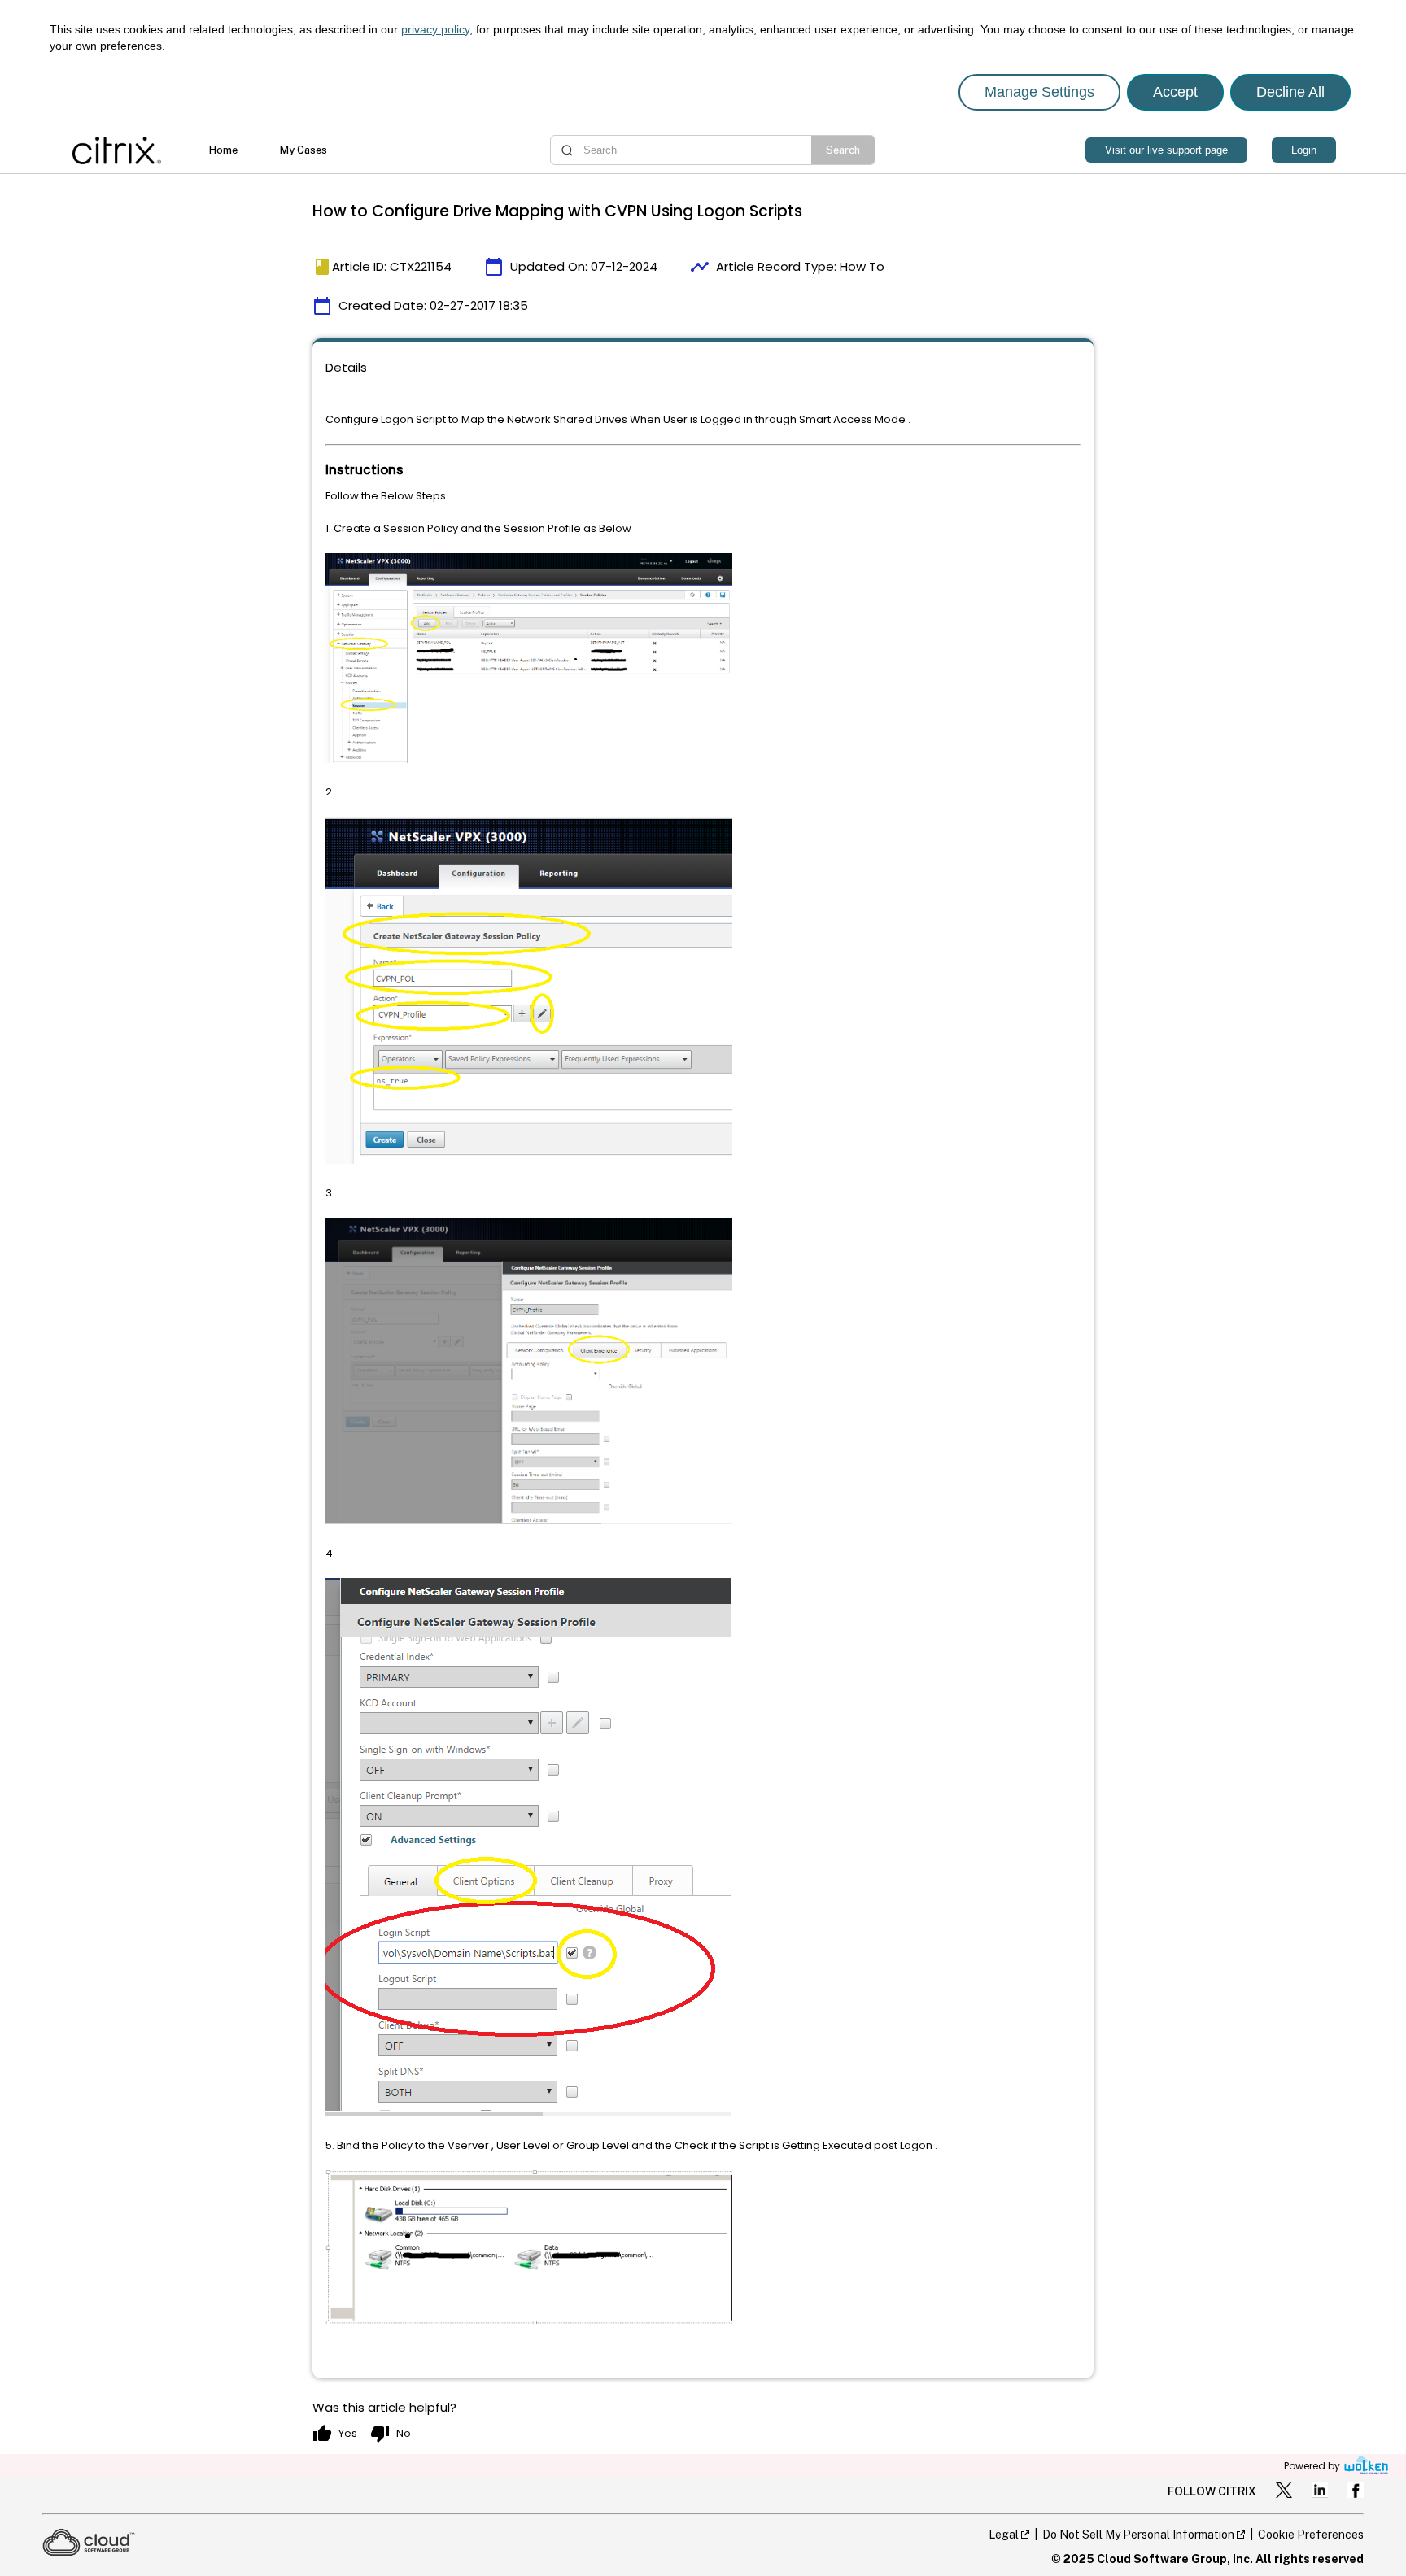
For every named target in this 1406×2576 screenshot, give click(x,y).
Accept (1175, 92)
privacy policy (435, 29)
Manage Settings (1039, 92)
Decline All (1290, 92)
